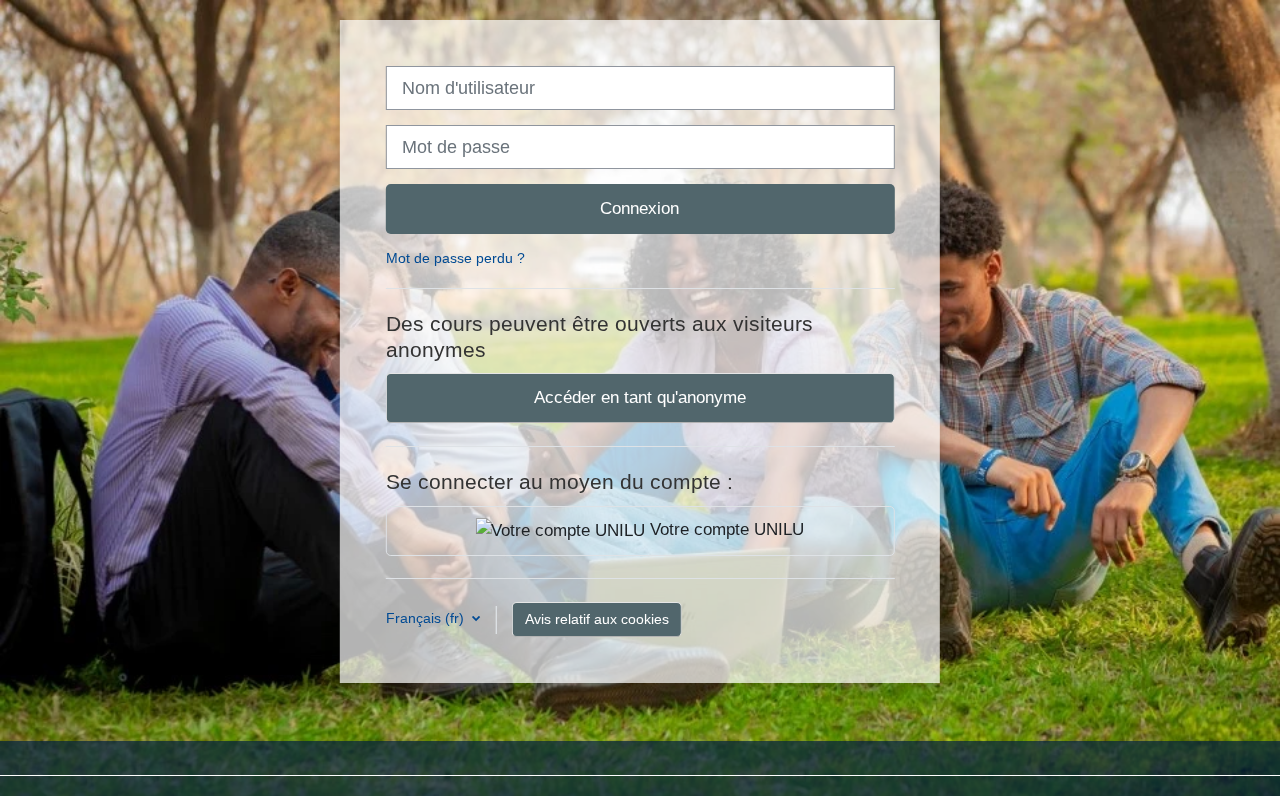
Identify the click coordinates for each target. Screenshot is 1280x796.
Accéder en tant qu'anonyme (640, 397)
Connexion (639, 208)
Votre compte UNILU (724, 529)
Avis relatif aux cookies (597, 619)
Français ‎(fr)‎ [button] (427, 618)
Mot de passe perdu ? (455, 258)
